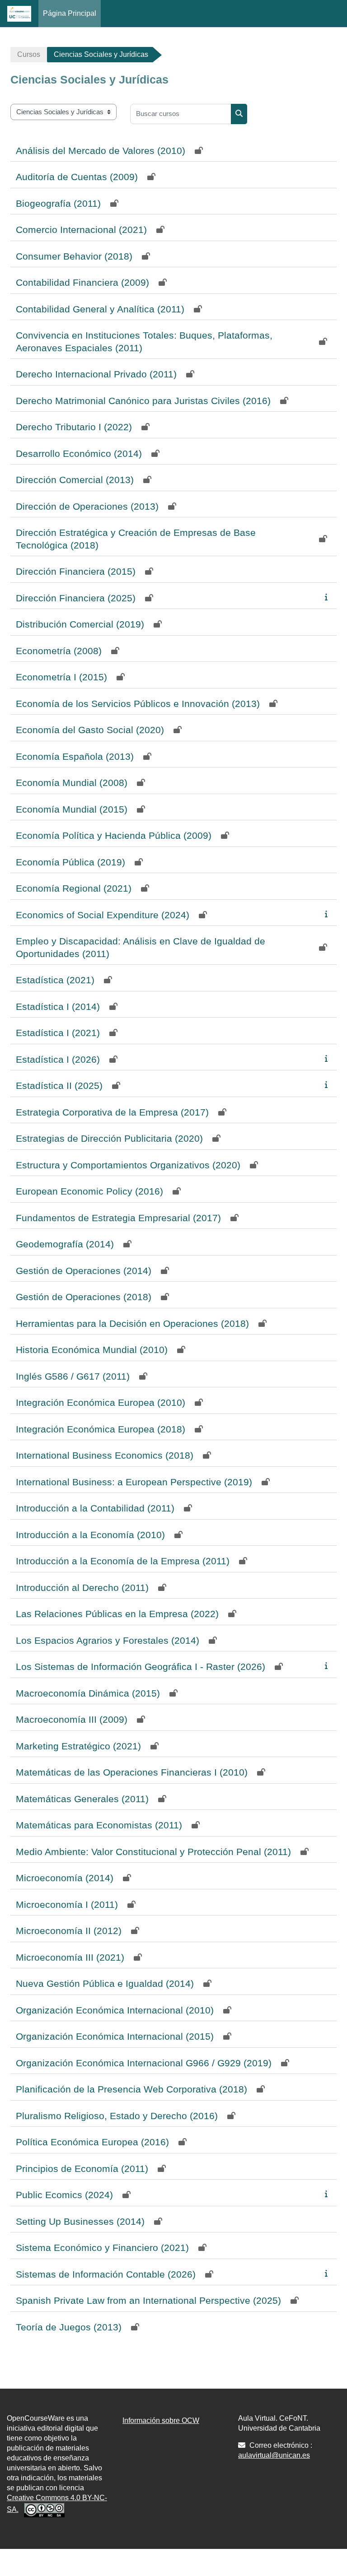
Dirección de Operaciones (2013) (87, 506)
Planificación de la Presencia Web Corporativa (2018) (131, 2089)
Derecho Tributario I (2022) (74, 427)
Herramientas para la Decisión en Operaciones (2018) (132, 1323)
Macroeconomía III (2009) (72, 1719)
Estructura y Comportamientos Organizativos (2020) (128, 1165)
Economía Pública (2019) (70, 862)
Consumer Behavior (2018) (74, 256)
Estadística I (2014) (58, 1007)
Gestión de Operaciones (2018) (84, 1297)
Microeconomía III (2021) (70, 1957)
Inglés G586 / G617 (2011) (73, 1376)
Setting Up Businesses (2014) (80, 2221)
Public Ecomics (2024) (64, 2195)
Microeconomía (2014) (65, 1878)
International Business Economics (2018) (105, 1455)
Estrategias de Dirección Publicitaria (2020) (109, 1138)
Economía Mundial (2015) (72, 809)
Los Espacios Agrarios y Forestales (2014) (108, 1640)
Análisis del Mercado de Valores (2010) (101, 151)
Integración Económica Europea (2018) (101, 1429)
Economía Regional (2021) (74, 888)
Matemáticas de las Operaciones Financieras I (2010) (132, 1772)
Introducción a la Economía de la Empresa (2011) (123, 1561)
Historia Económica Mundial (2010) (92, 1350)
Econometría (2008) (59, 651)
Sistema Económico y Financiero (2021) (102, 2248)
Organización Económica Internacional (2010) (115, 2010)
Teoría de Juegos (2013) (69, 2327)
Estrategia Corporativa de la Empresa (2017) (112, 1112)
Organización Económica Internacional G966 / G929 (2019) (144, 2063)
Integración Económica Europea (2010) (101, 1402)
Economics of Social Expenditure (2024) (103, 915)
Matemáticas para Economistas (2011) (99, 1825)
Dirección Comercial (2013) (75, 480)
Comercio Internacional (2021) (81, 230)
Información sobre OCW (161, 2420)
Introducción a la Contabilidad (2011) (95, 1508)
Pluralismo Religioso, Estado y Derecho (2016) (117, 2116)
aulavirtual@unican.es (274, 2455)
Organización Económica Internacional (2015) (115, 2036)
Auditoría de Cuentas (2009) (77, 177)
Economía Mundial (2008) (72, 783)
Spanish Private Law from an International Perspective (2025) (148, 2300)
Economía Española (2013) (75, 756)
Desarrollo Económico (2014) (79, 453)
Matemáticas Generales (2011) (82, 1799)
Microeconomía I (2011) (67, 1904)
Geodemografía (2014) (65, 1244)
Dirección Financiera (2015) (76, 571)
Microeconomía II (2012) (69, 1931)
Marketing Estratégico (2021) (78, 1746)
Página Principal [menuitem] (70, 13)
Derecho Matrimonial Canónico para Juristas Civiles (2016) (143, 401)
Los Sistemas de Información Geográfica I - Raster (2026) (141, 1667)
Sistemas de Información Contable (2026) (106, 2274)
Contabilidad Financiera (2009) (82, 282)
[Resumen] (328, 597)
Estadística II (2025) (59, 1086)
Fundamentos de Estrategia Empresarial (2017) (118, 1218)
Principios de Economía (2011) (82, 2169)
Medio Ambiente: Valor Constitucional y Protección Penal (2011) (153, 1852)
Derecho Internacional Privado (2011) (96, 374)
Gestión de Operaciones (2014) (84, 1271)
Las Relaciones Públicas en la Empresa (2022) (117, 1614)
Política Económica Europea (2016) (92, 2142)
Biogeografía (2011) (58, 203)
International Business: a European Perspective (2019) (134, 1482)
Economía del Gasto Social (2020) (90, 730)
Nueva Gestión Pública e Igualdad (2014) (105, 1983)
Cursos (29, 54)
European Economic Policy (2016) (89, 1191)
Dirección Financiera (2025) (76, 598)
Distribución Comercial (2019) (80, 624)
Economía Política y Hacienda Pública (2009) (114, 835)
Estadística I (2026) (58, 1059)
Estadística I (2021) (58, 1033)
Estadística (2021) (55, 980)
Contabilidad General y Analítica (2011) (100, 309)
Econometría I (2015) (61, 677)
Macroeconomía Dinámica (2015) (88, 1693)
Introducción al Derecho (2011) (82, 1588)
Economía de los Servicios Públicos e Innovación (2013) (138, 704)
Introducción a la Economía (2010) (90, 1535)
